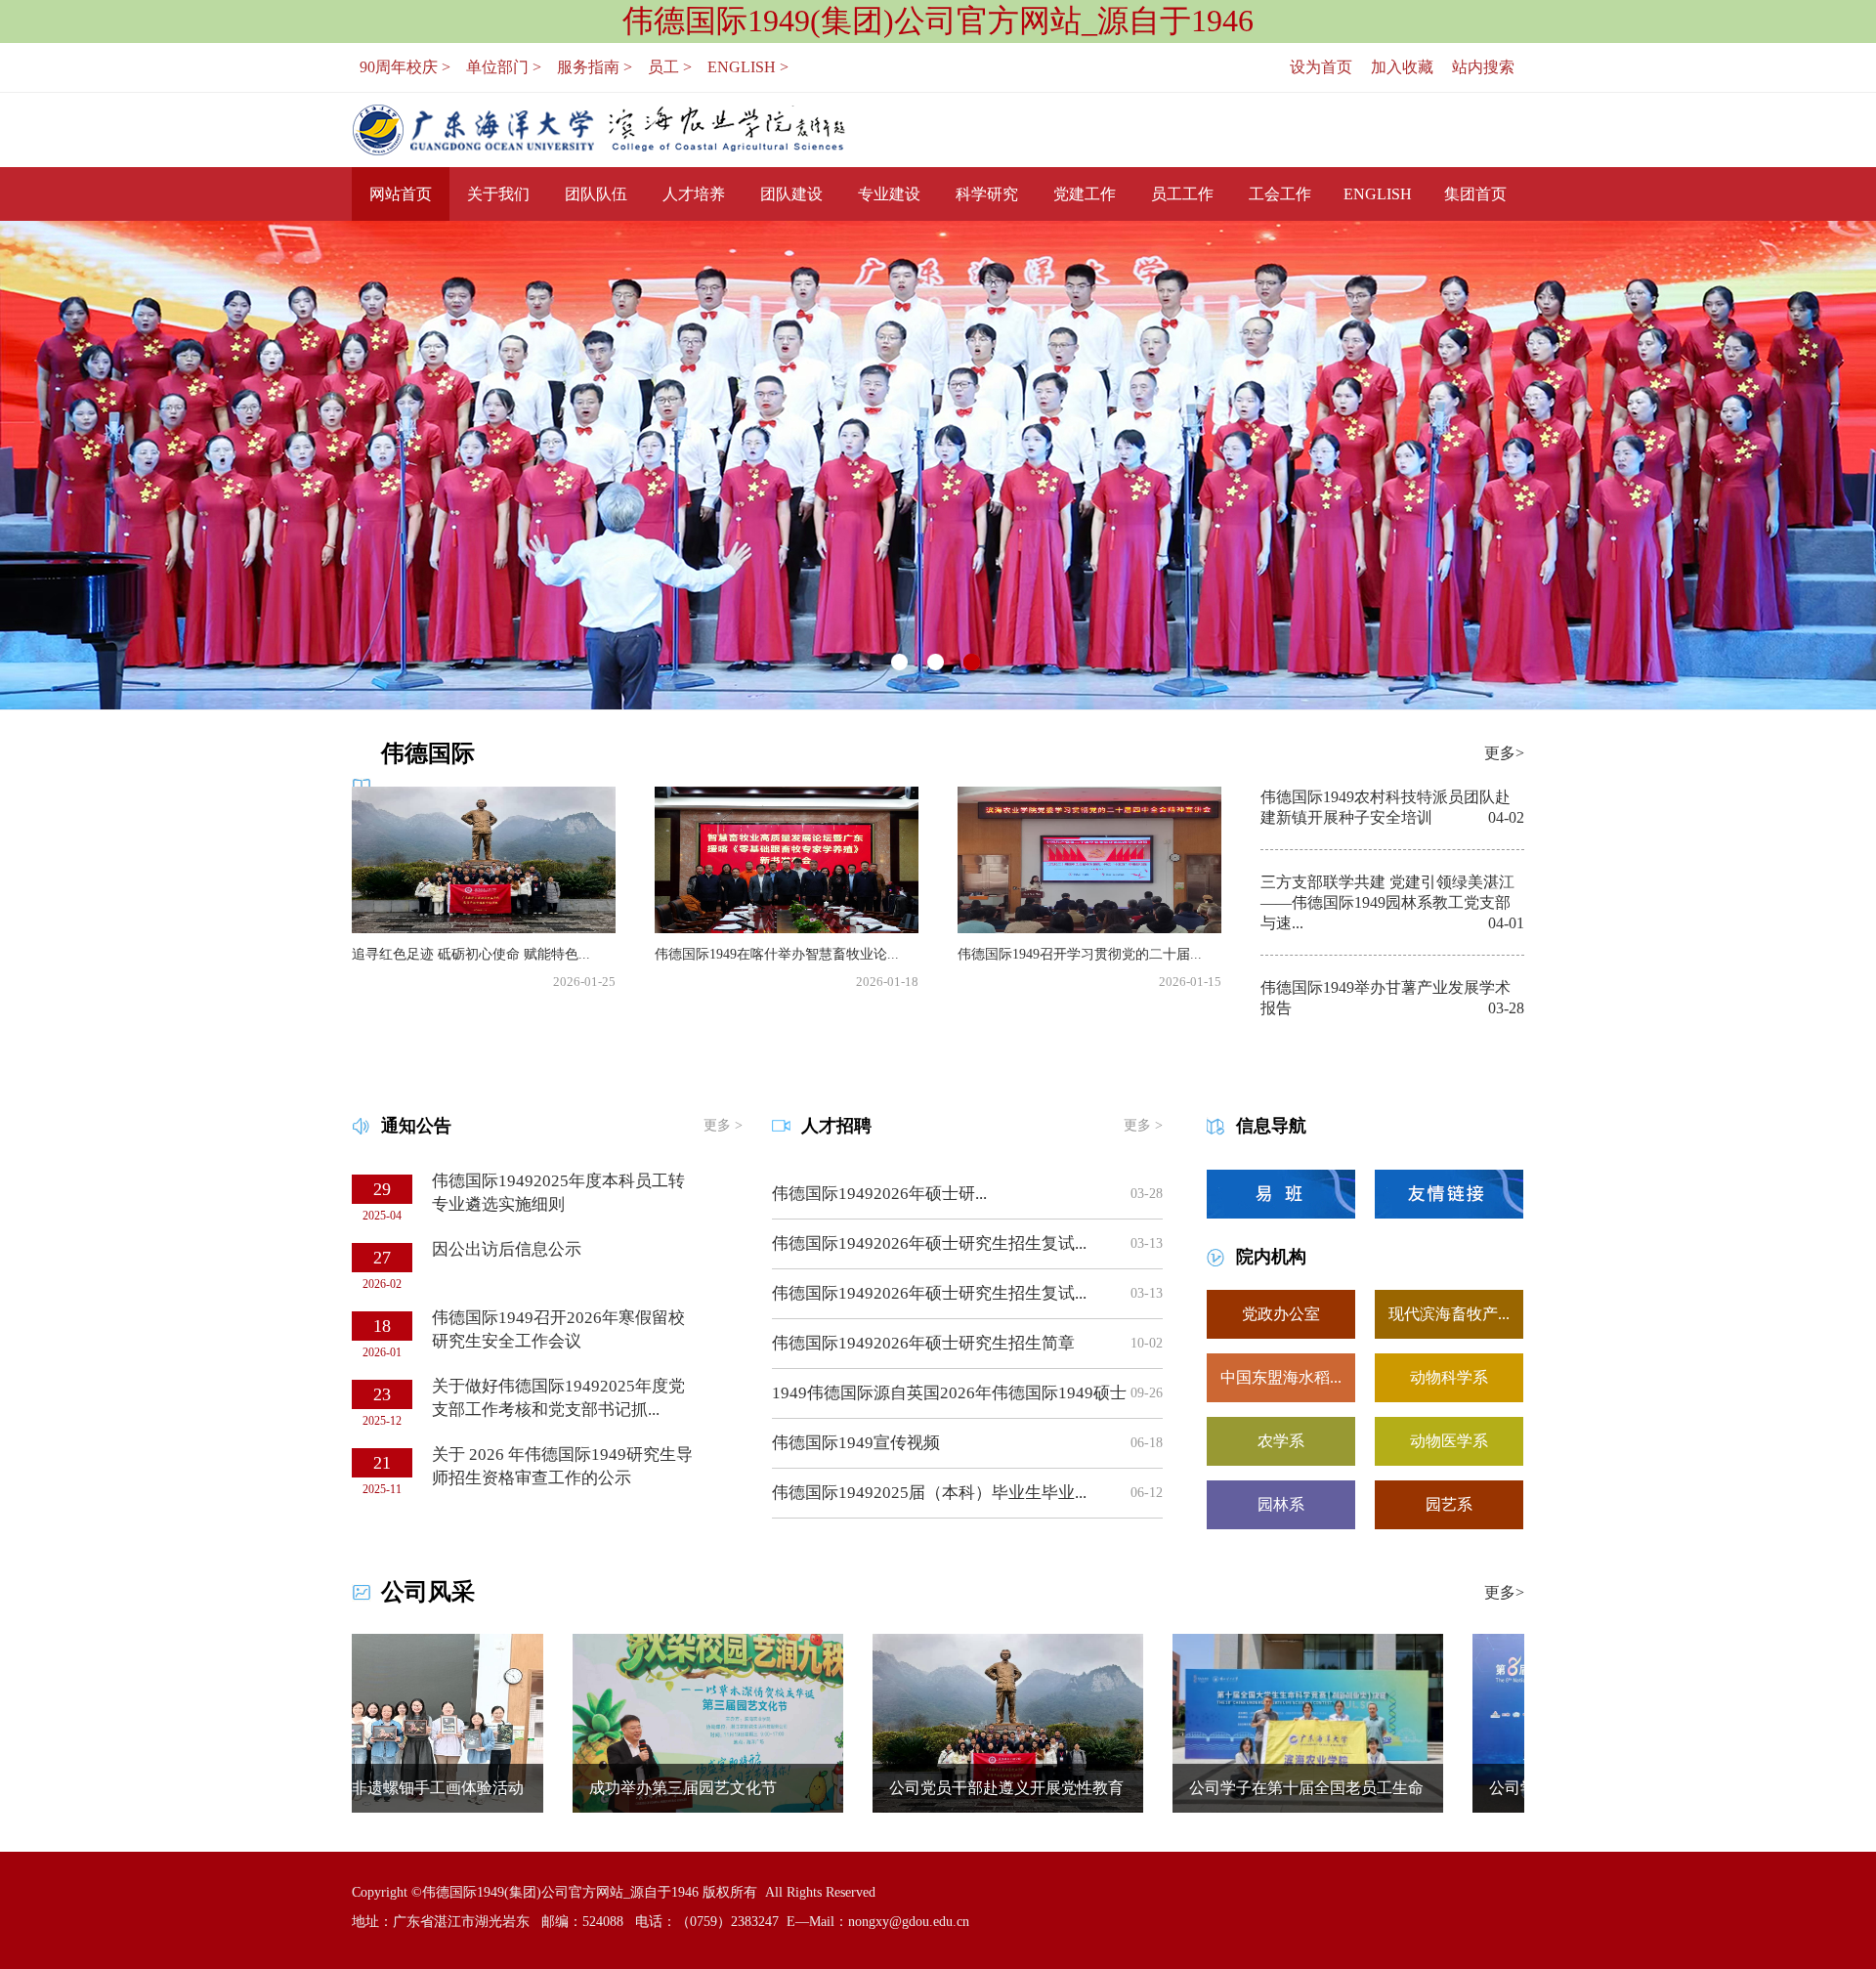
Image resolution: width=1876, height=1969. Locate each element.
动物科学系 (1449, 1377)
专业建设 (889, 194)
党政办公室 (1281, 1314)
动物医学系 (1449, 1441)
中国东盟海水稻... (1281, 1377)
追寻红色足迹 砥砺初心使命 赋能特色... (471, 954)
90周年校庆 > (405, 67)
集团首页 (1475, 194)
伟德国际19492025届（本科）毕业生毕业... (929, 1493)
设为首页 (1321, 67)
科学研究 (987, 194)
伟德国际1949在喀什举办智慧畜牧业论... (777, 954)
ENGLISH (1378, 194)
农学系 (1281, 1441)
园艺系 (1449, 1504)
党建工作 (1085, 194)
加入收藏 (1402, 67)
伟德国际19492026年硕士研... (879, 1194)
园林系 (1281, 1504)
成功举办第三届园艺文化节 (611, 1788)
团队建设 (791, 194)
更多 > (723, 1125)
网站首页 (401, 194)
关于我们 (498, 194)
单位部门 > (504, 67)
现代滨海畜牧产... (1449, 1314)
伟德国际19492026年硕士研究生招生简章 (923, 1343)
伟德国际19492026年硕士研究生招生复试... (929, 1243)
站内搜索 (1483, 67)
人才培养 (694, 194)
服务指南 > (595, 67)
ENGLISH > (748, 67)
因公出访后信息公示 (507, 1249)
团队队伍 (596, 194)
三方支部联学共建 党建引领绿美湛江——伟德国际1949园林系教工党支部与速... (1387, 902)
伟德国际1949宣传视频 (856, 1443)
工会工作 (1280, 194)
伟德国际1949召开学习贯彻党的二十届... (1080, 954)
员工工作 (1182, 194)
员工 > (670, 67)
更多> (1504, 753)
